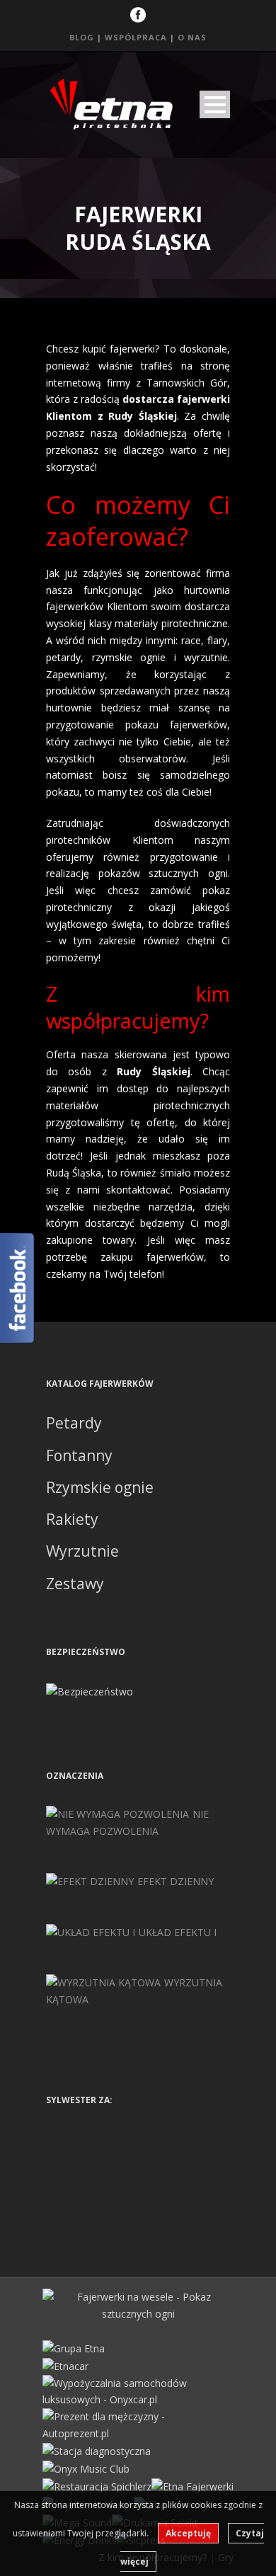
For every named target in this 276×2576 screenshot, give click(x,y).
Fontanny (79, 1455)
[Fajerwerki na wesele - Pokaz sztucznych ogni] (138, 2304)
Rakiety (72, 1519)
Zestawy (75, 1584)
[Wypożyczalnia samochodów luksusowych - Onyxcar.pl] (138, 2390)
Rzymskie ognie (100, 1487)
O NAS (192, 37)
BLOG (82, 37)
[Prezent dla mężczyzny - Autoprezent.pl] (138, 2424)
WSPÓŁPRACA (136, 37)
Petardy (74, 1423)
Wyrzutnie (82, 1551)
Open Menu (215, 104)
